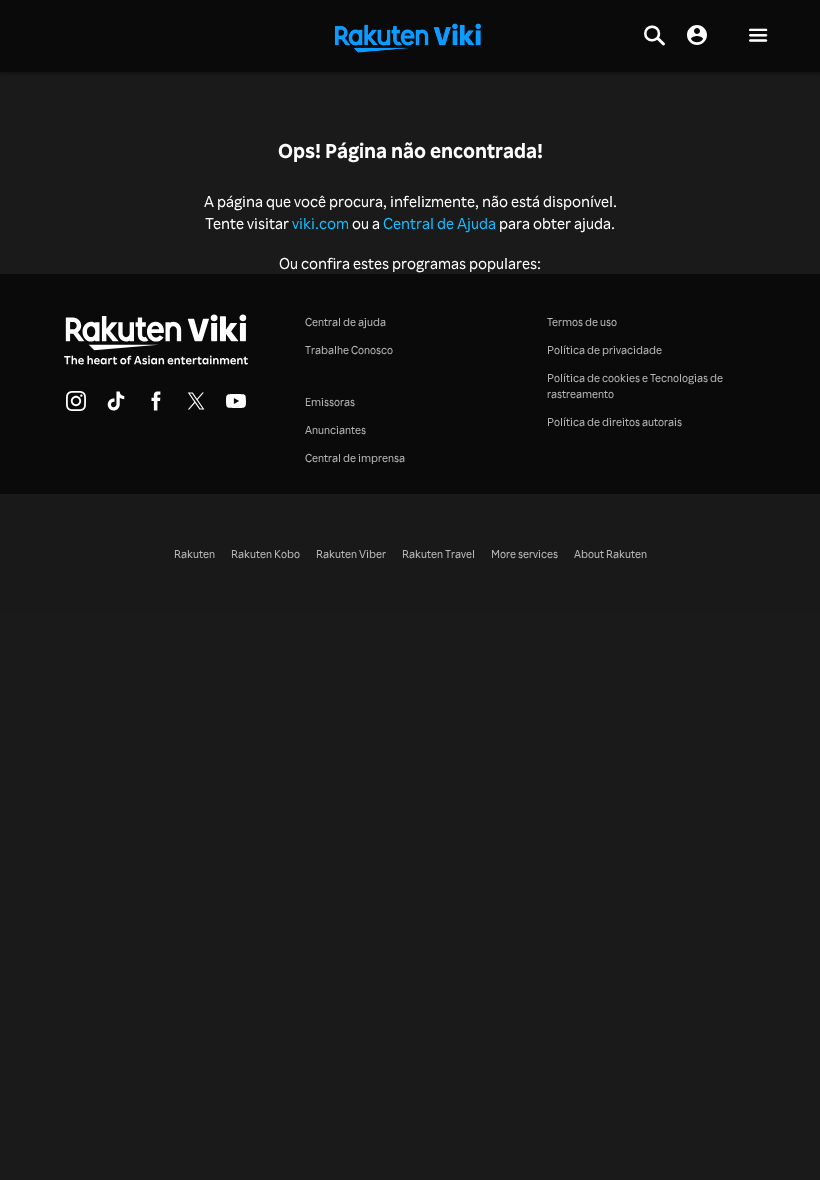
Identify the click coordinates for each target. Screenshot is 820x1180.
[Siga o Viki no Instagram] (76, 407)
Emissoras (330, 401)
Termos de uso (582, 321)
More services (524, 553)
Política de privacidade (604, 349)
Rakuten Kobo (265, 553)
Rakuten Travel (438, 553)
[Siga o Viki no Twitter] (196, 407)
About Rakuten (610, 553)
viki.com (320, 223)
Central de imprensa (355, 457)
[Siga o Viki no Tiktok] (116, 407)
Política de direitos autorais (614, 421)
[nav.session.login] (697, 36)
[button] (758, 36)
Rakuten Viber (351, 553)
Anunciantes (335, 429)
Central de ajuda (345, 321)
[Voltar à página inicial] (408, 36)
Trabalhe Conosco (349, 349)
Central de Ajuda (439, 223)
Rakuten (194, 553)
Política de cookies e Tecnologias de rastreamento (635, 385)
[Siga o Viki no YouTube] (236, 407)
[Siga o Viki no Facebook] (156, 407)
